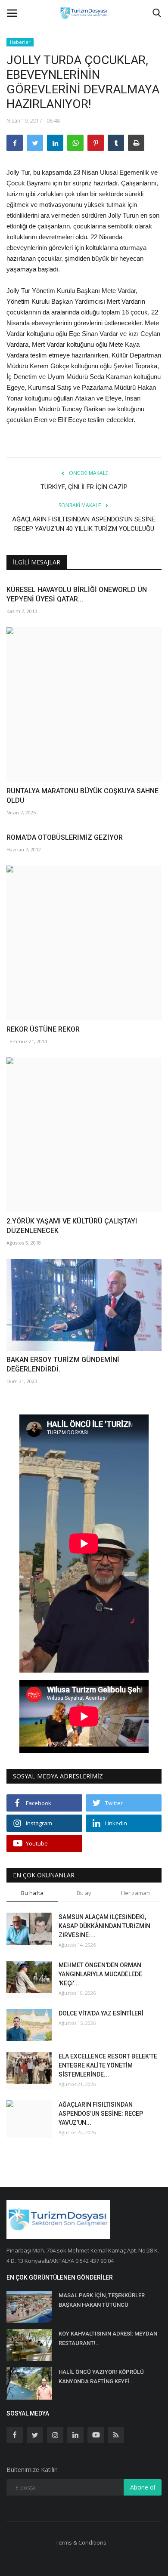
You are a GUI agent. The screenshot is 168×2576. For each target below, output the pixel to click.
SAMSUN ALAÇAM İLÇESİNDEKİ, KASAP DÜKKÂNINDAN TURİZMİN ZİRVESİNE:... (104, 1926)
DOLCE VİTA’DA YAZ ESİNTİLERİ (101, 2013)
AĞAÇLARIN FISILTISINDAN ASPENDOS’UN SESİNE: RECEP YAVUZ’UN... (101, 2114)
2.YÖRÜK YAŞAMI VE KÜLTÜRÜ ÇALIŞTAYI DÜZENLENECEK (72, 1226)
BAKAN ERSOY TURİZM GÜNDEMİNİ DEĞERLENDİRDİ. (63, 1364)
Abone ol (143, 2487)
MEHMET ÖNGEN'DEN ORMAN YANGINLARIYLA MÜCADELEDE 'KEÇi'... (100, 1974)
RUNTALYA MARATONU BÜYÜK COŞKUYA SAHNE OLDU (82, 796)
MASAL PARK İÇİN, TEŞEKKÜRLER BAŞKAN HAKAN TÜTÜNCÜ (102, 2300)
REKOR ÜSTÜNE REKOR (43, 1029)
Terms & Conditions (81, 2542)
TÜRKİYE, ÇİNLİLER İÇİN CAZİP (84, 487)
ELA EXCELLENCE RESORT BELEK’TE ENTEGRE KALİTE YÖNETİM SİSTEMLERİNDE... (108, 2065)
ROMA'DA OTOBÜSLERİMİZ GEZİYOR (65, 837)
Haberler (20, 42)
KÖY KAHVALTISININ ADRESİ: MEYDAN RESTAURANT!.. (108, 2338)
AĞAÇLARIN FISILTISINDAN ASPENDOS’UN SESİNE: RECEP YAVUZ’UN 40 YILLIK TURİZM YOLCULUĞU (84, 524)
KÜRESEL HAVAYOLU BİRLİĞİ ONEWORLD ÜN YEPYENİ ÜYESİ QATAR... (77, 594)
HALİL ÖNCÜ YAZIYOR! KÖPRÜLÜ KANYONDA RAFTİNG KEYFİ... (101, 2377)
